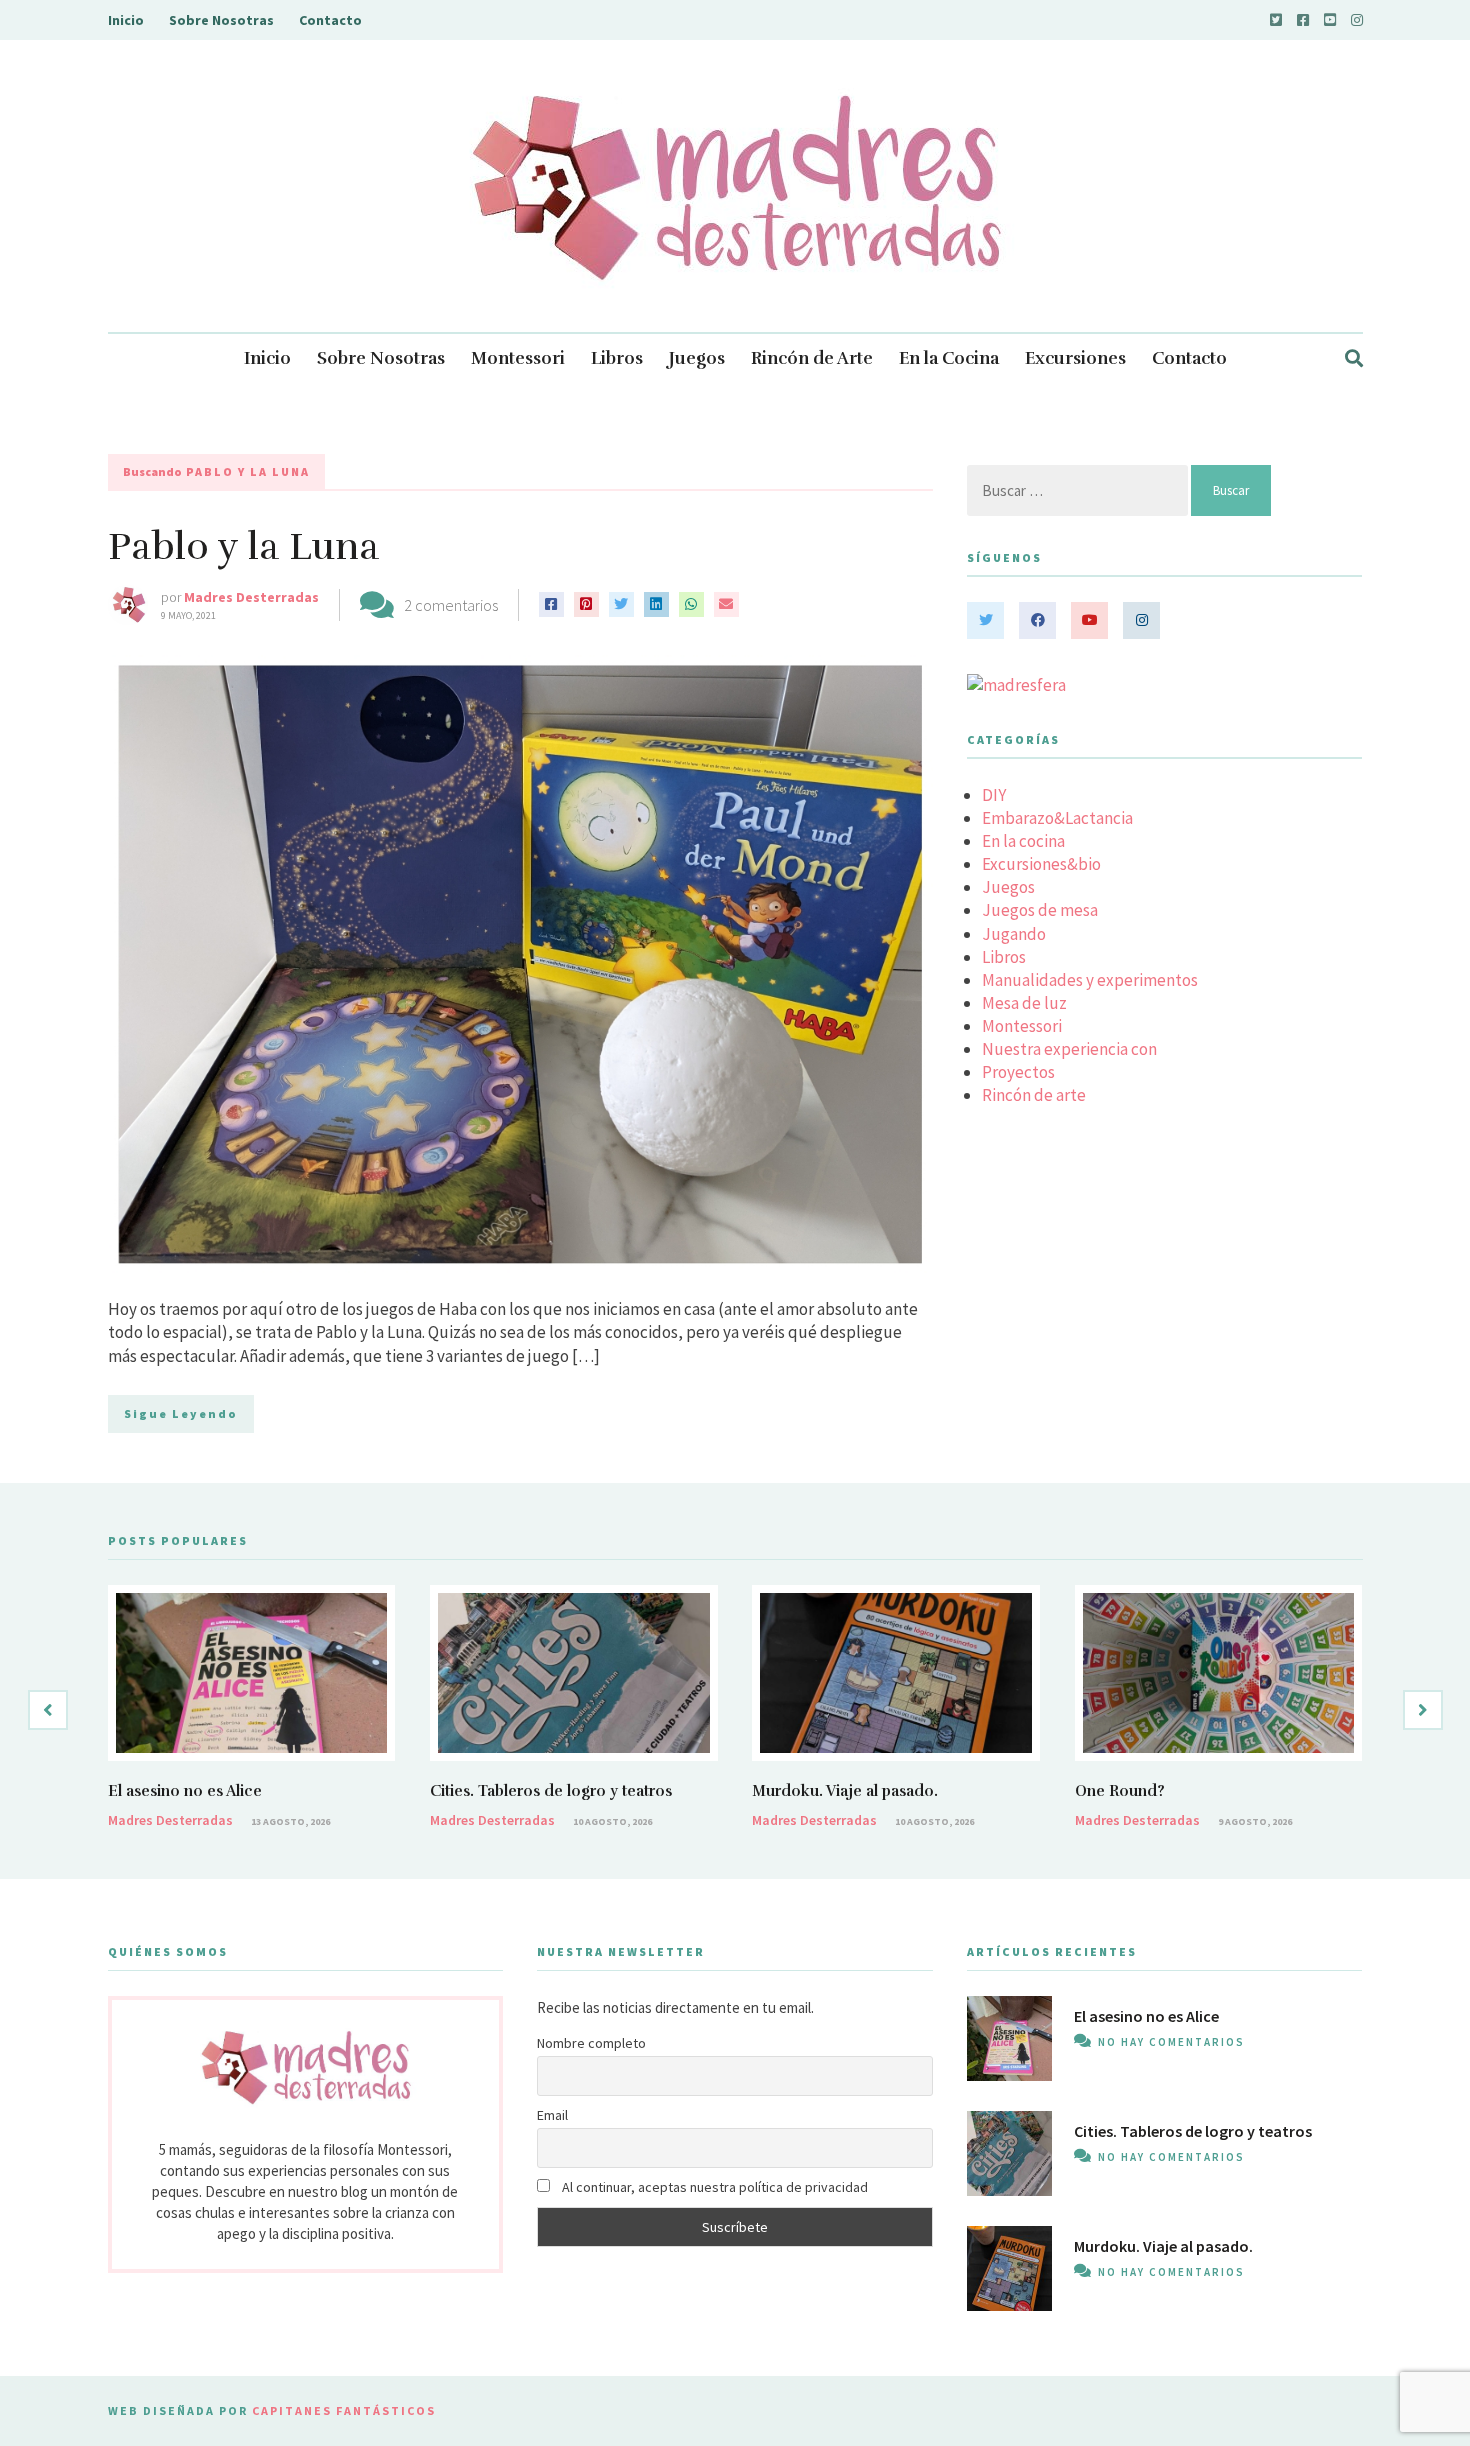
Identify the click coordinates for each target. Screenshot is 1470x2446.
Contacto (330, 20)
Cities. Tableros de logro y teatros (551, 1791)
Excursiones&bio (1041, 864)
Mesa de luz (1024, 1003)
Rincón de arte (1034, 1095)
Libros (617, 358)
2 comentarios (451, 605)
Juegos (697, 358)
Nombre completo (591, 2043)
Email (552, 2115)
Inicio (126, 20)
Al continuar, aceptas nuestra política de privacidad (713, 2187)
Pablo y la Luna (244, 546)
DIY (994, 795)
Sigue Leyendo (181, 1413)
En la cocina (1023, 841)
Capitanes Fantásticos (344, 2410)
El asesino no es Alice (185, 1791)
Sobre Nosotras (221, 20)
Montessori (518, 358)
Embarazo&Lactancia (1057, 818)
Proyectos (1018, 1072)
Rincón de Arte (812, 358)
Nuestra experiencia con (1069, 1049)
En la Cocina (949, 358)
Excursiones (1075, 358)
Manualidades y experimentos (1090, 980)
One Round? (1120, 1791)
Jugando (1014, 934)
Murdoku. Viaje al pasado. (845, 1791)
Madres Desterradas (251, 597)
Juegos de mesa (1040, 910)
